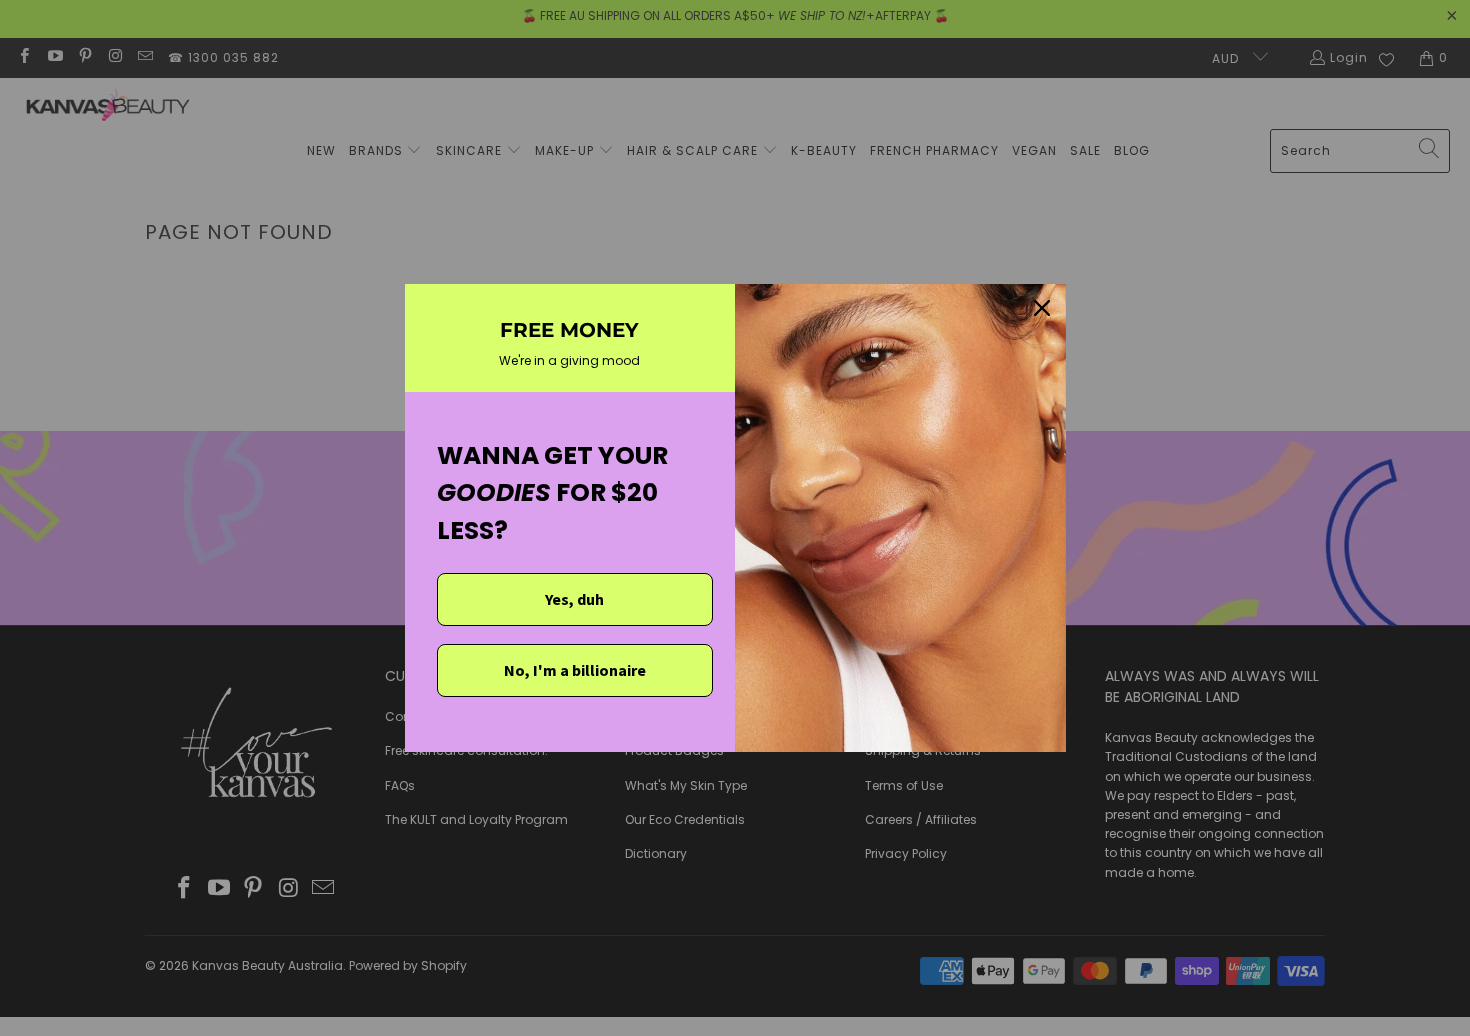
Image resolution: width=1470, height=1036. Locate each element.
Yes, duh (574, 599)
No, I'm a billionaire (575, 670)
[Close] (1042, 308)
